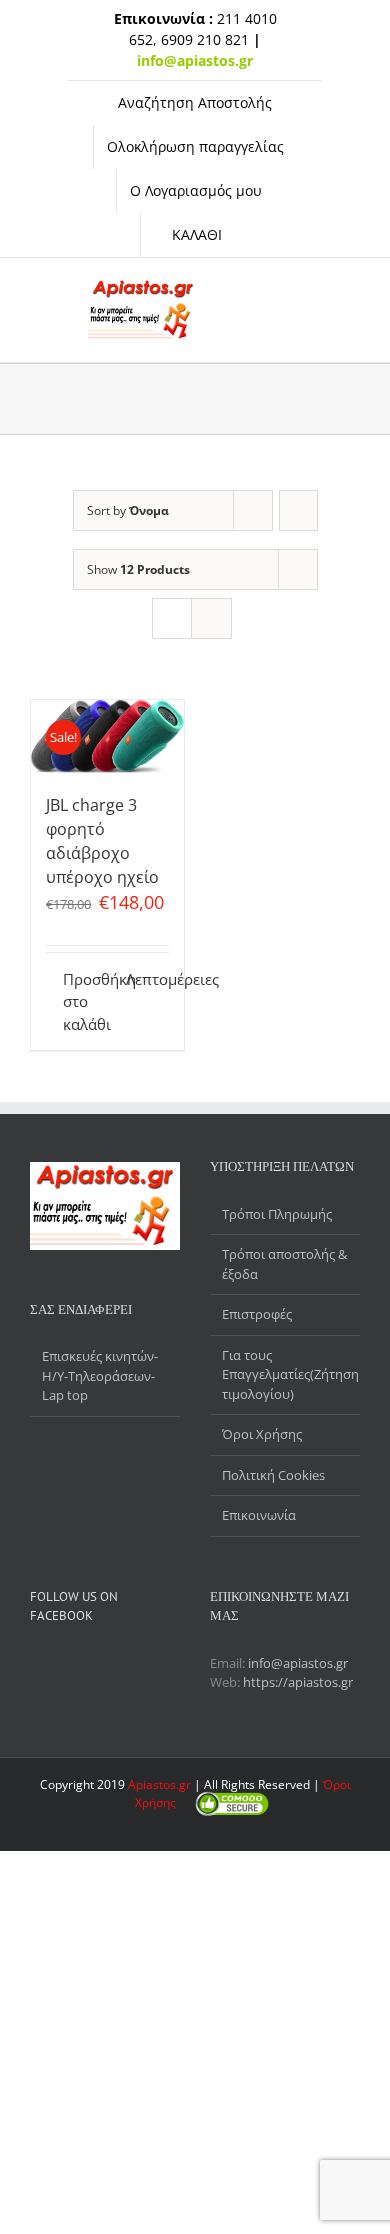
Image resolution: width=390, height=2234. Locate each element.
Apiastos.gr (161, 1784)
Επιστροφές (257, 1314)
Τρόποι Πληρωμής (277, 1214)
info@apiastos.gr (298, 1663)
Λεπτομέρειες (147, 979)
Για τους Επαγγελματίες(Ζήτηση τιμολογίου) (286, 1374)
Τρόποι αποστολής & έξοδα (284, 1264)
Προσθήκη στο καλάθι (84, 1001)
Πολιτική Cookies (273, 1475)
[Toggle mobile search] (258, 288)
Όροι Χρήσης (262, 1434)
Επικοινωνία (259, 1515)
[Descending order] (298, 510)
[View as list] (211, 618)
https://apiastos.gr (298, 1682)
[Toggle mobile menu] (294, 288)
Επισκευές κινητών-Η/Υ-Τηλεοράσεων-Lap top (100, 1375)
